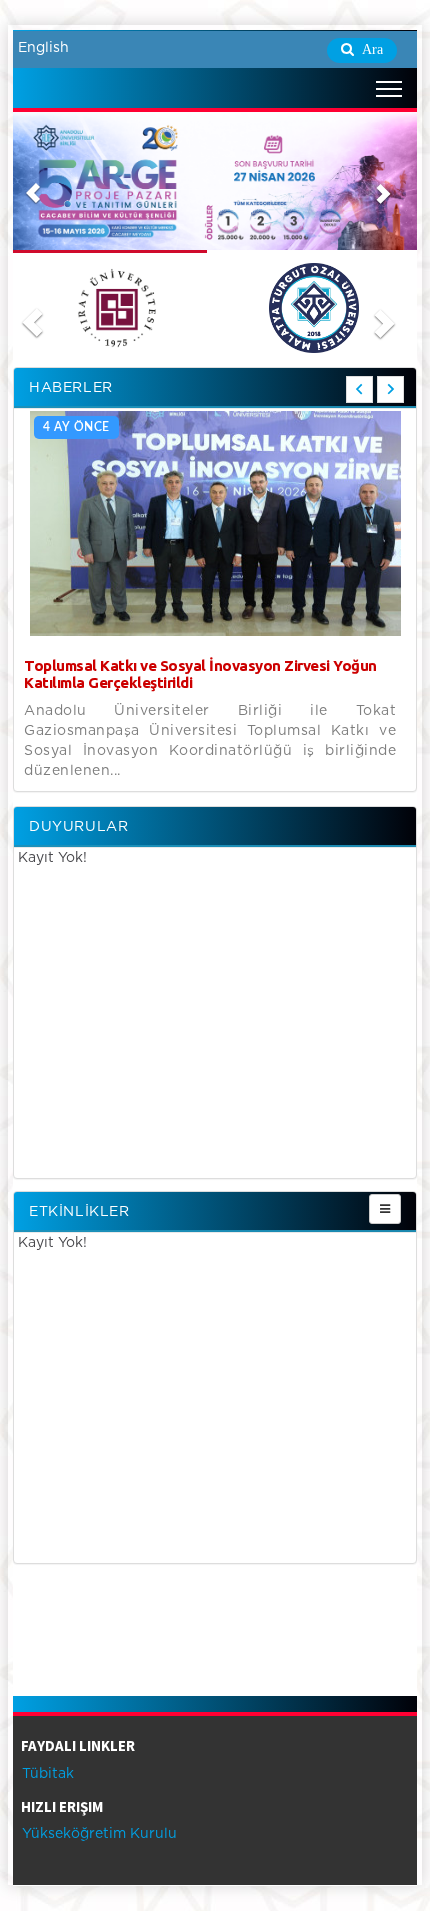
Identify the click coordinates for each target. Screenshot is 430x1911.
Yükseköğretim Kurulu (97, 1834)
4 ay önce (76, 427)
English (43, 48)
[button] (33, 182)
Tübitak (46, 1774)
